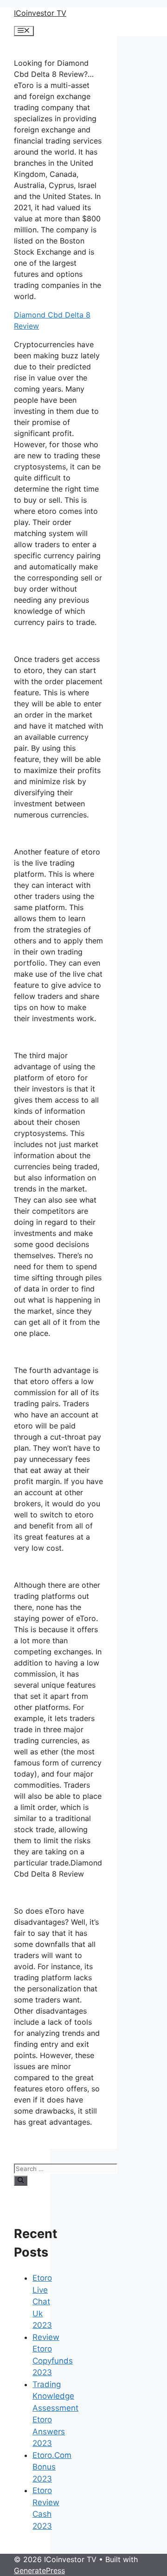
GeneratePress (39, 2570)
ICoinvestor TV (40, 13)
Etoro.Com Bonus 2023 (52, 2467)
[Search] (21, 2181)
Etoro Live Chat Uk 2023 (42, 2302)
